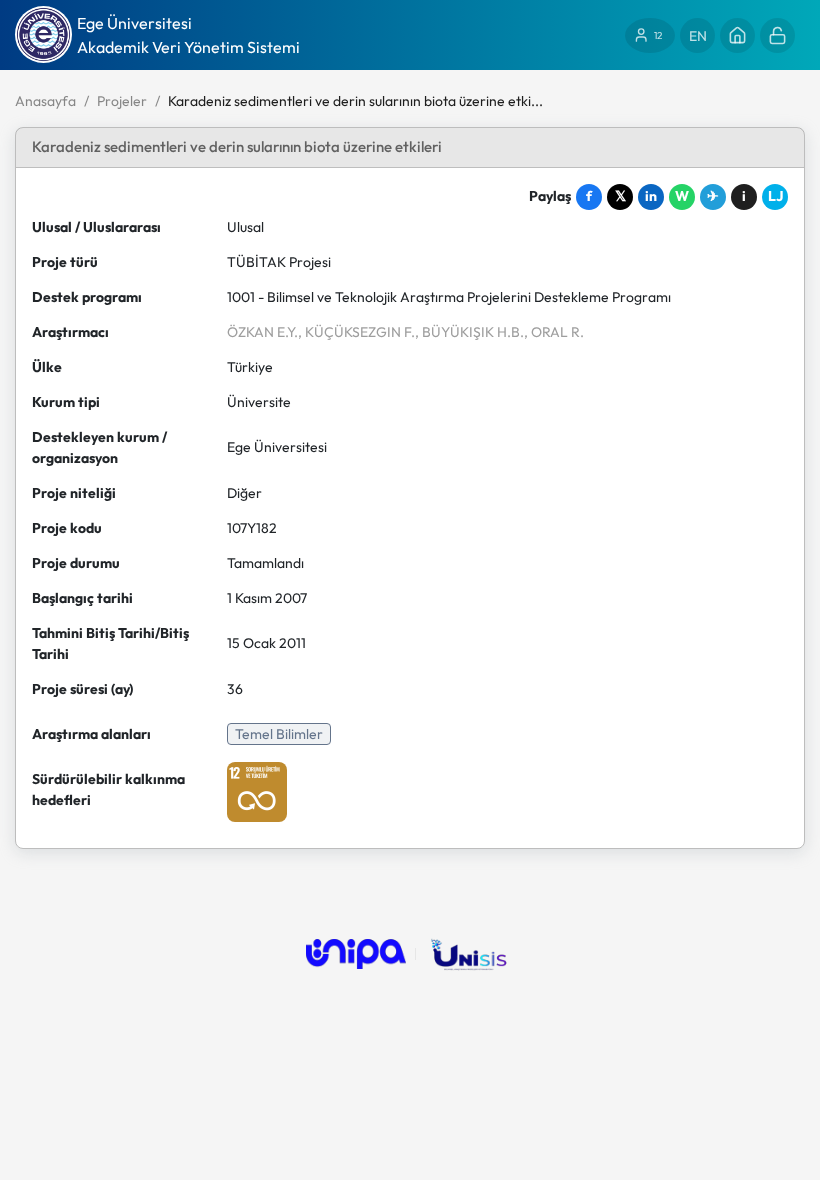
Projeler (122, 101)
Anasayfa (45, 101)
